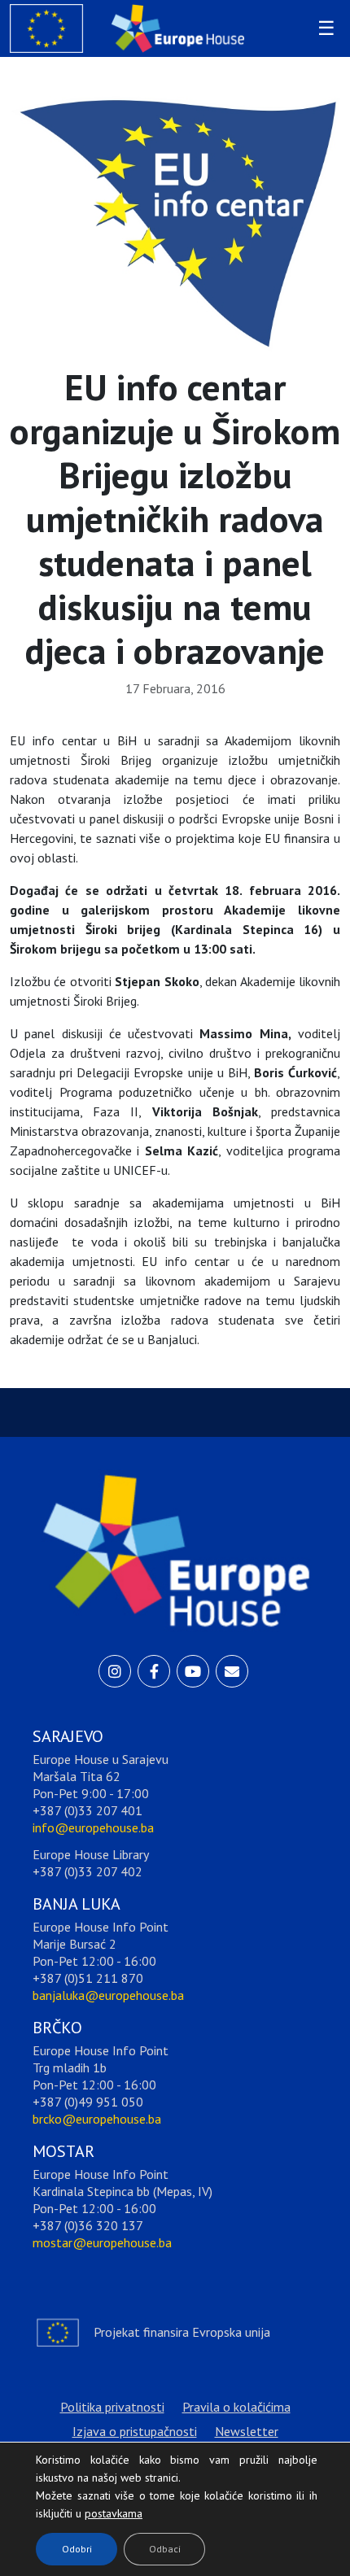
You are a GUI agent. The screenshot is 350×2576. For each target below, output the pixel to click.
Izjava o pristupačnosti (135, 2431)
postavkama (101, 2509)
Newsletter (247, 2431)
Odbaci (165, 2549)
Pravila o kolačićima (236, 2407)
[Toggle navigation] (324, 28)
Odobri (77, 2549)
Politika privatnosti (112, 2407)
